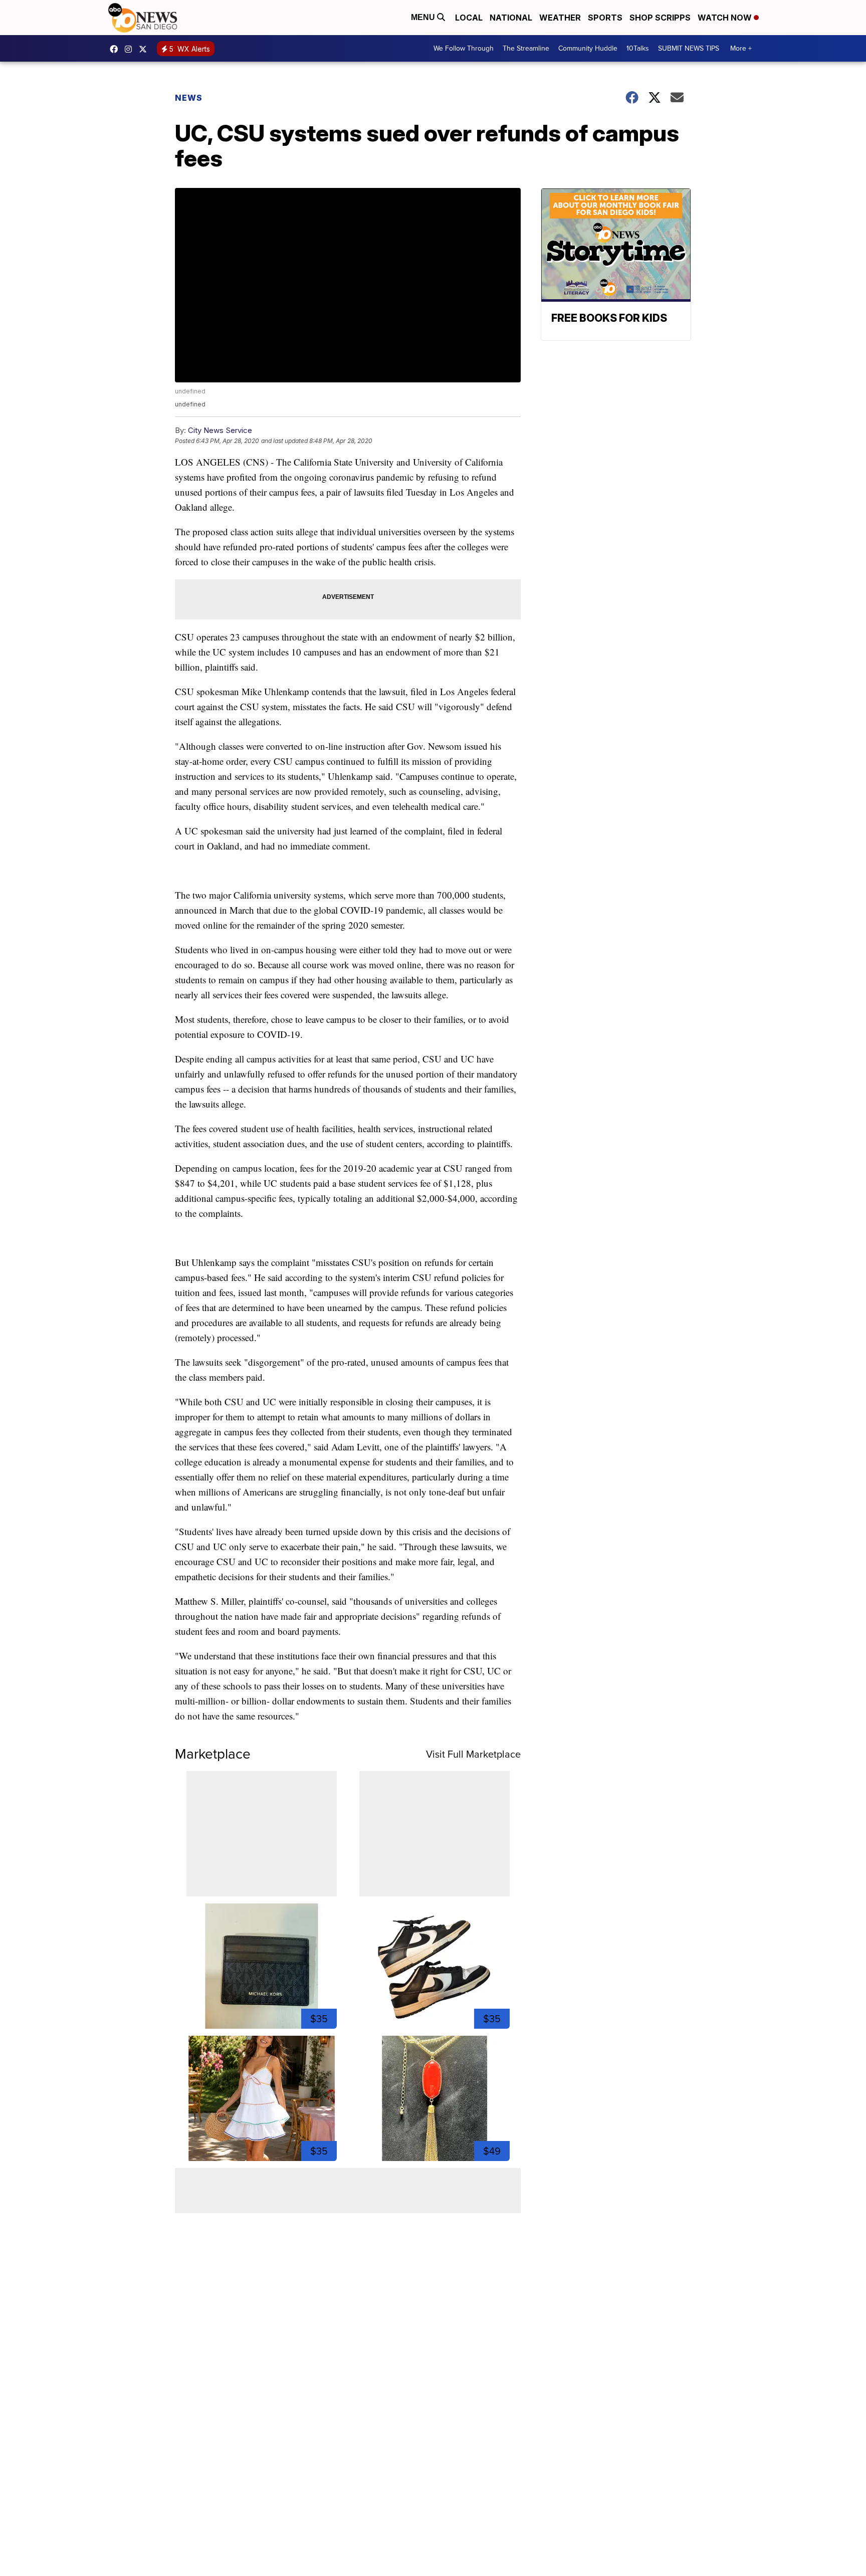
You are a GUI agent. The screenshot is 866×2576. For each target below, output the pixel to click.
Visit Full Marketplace (473, 1754)
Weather (560, 18)
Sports (605, 18)
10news (145, 49)
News (189, 98)
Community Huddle (588, 48)
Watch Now (726, 18)
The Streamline (526, 48)
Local (469, 18)
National (511, 18)
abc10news (116, 49)
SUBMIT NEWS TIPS (689, 48)
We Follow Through (464, 48)
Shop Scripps (660, 18)
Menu (424, 17)
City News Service (220, 430)
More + (741, 48)
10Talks (638, 48)
